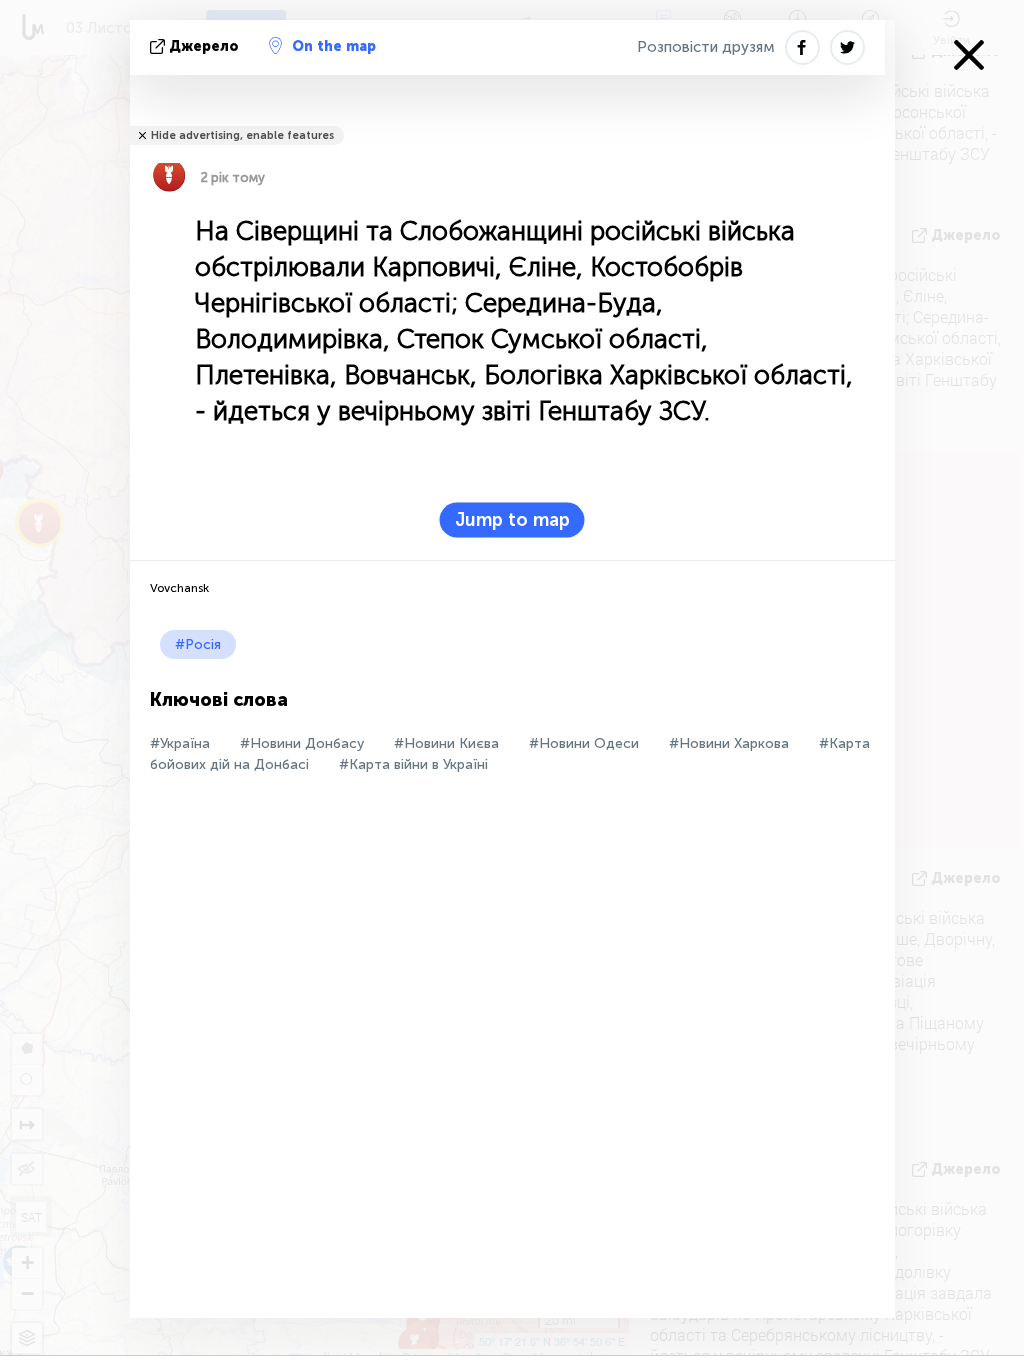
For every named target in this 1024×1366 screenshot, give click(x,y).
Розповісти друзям (706, 47)
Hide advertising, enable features (242, 135)
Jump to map (512, 520)
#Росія (198, 644)
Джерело (204, 46)
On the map (334, 46)
